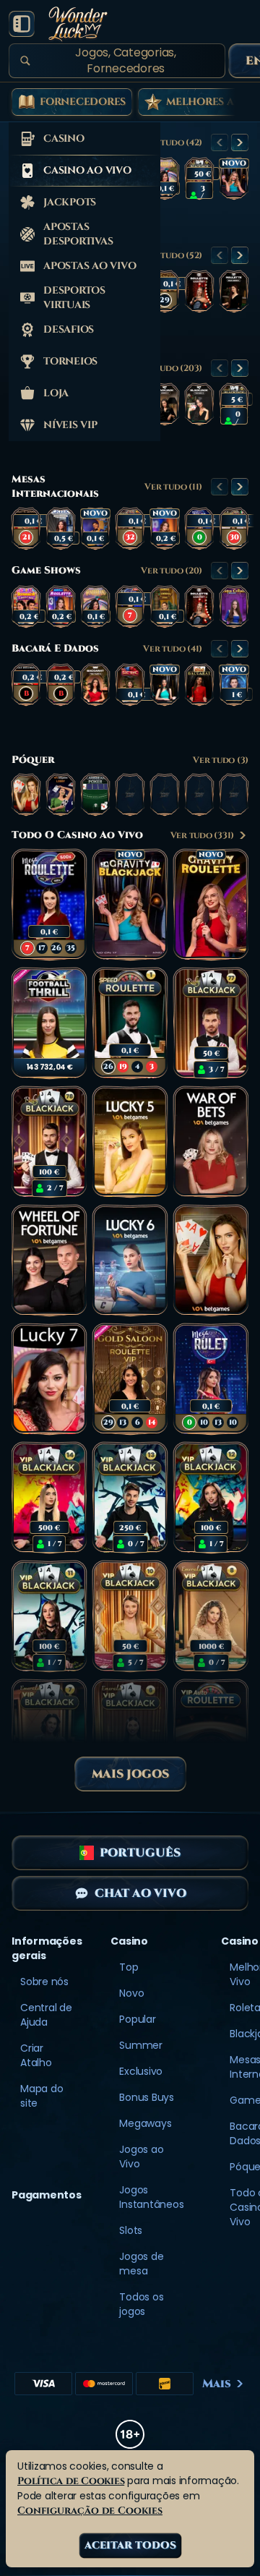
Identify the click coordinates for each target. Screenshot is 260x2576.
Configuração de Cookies (90, 2511)
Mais (217, 2384)
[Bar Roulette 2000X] (234, 291)
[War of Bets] (211, 1142)
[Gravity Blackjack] (234, 179)
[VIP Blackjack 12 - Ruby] (211, 1498)
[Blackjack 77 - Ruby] (199, 179)
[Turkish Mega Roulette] (199, 529)
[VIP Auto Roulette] (211, 1735)
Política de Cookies (71, 2481)
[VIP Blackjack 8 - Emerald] (211, 1616)
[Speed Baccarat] (199, 685)
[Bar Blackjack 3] (199, 404)
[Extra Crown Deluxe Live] (234, 607)
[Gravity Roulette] (211, 905)
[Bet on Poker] (211, 1261)
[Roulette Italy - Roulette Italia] (234, 529)
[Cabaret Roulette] (199, 291)
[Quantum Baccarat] (234, 685)
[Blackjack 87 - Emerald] (234, 404)
